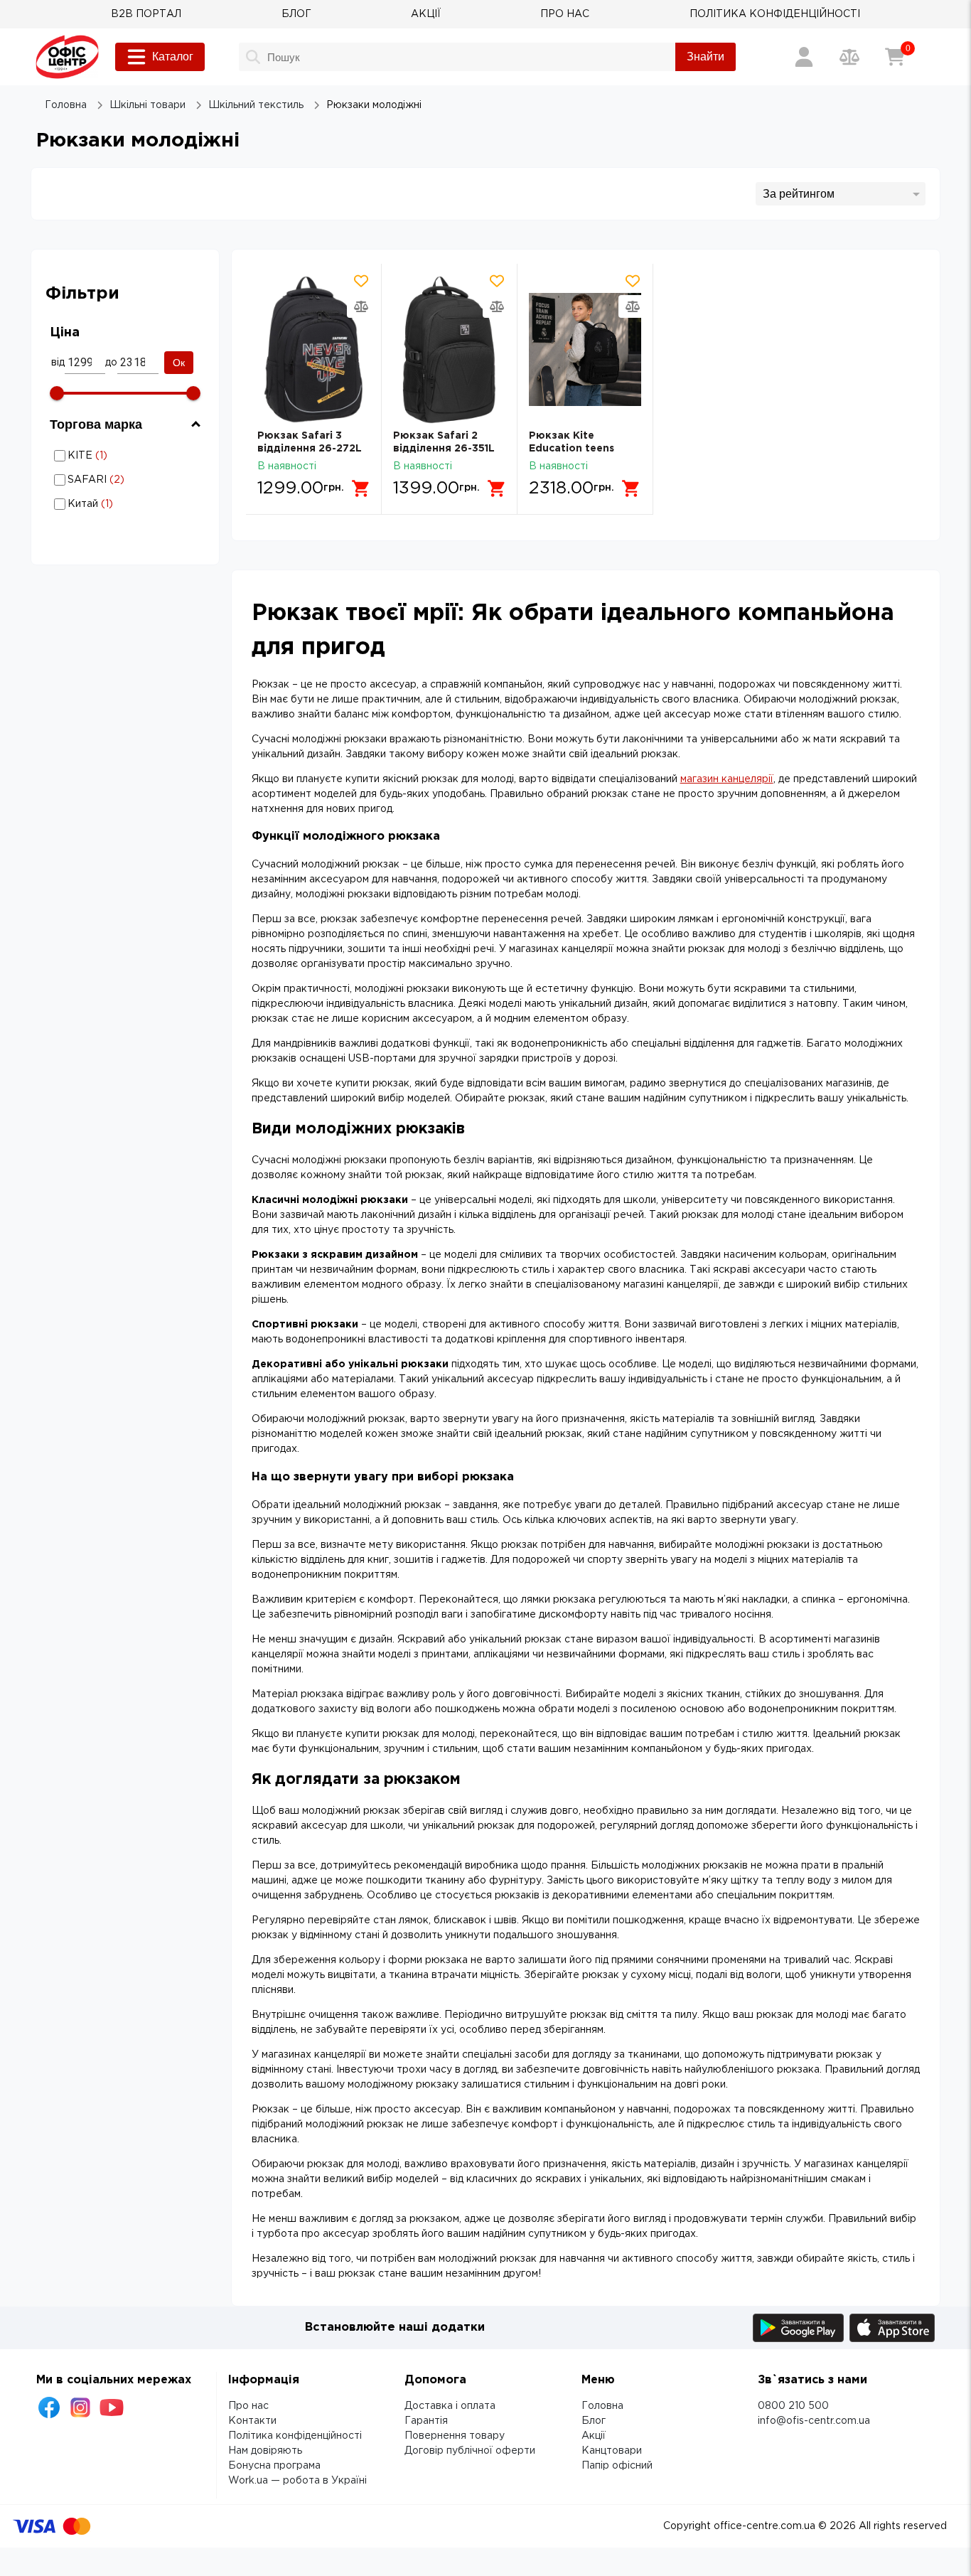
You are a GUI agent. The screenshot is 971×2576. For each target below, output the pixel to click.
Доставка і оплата (450, 2406)
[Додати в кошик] (361, 488)
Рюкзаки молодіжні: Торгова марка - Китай (122, 504)
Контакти (252, 2421)
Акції (594, 2436)
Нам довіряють (265, 2451)
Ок (179, 363)
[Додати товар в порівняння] (361, 306)
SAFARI (122, 480)
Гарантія (426, 2421)
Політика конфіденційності (295, 2436)
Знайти (706, 57)
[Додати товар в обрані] (361, 281)
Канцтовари (612, 2451)
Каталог (173, 57)
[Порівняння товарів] (849, 57)
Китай (122, 504)
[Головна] (67, 57)
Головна (602, 2406)
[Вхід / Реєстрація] (804, 57)
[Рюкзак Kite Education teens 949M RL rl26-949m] (585, 349)
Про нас (248, 2406)
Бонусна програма (274, 2466)
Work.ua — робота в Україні (297, 2481)
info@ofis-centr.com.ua (814, 2421)
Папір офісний (617, 2466)
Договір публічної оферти (470, 2451)
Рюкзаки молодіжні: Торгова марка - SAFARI (122, 480)
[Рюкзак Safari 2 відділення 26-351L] (449, 349)
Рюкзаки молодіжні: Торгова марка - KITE (122, 455)
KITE (122, 455)
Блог (594, 2421)
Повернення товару (455, 2436)
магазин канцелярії (727, 779)
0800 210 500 (793, 2406)
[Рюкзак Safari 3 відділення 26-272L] (313, 349)
